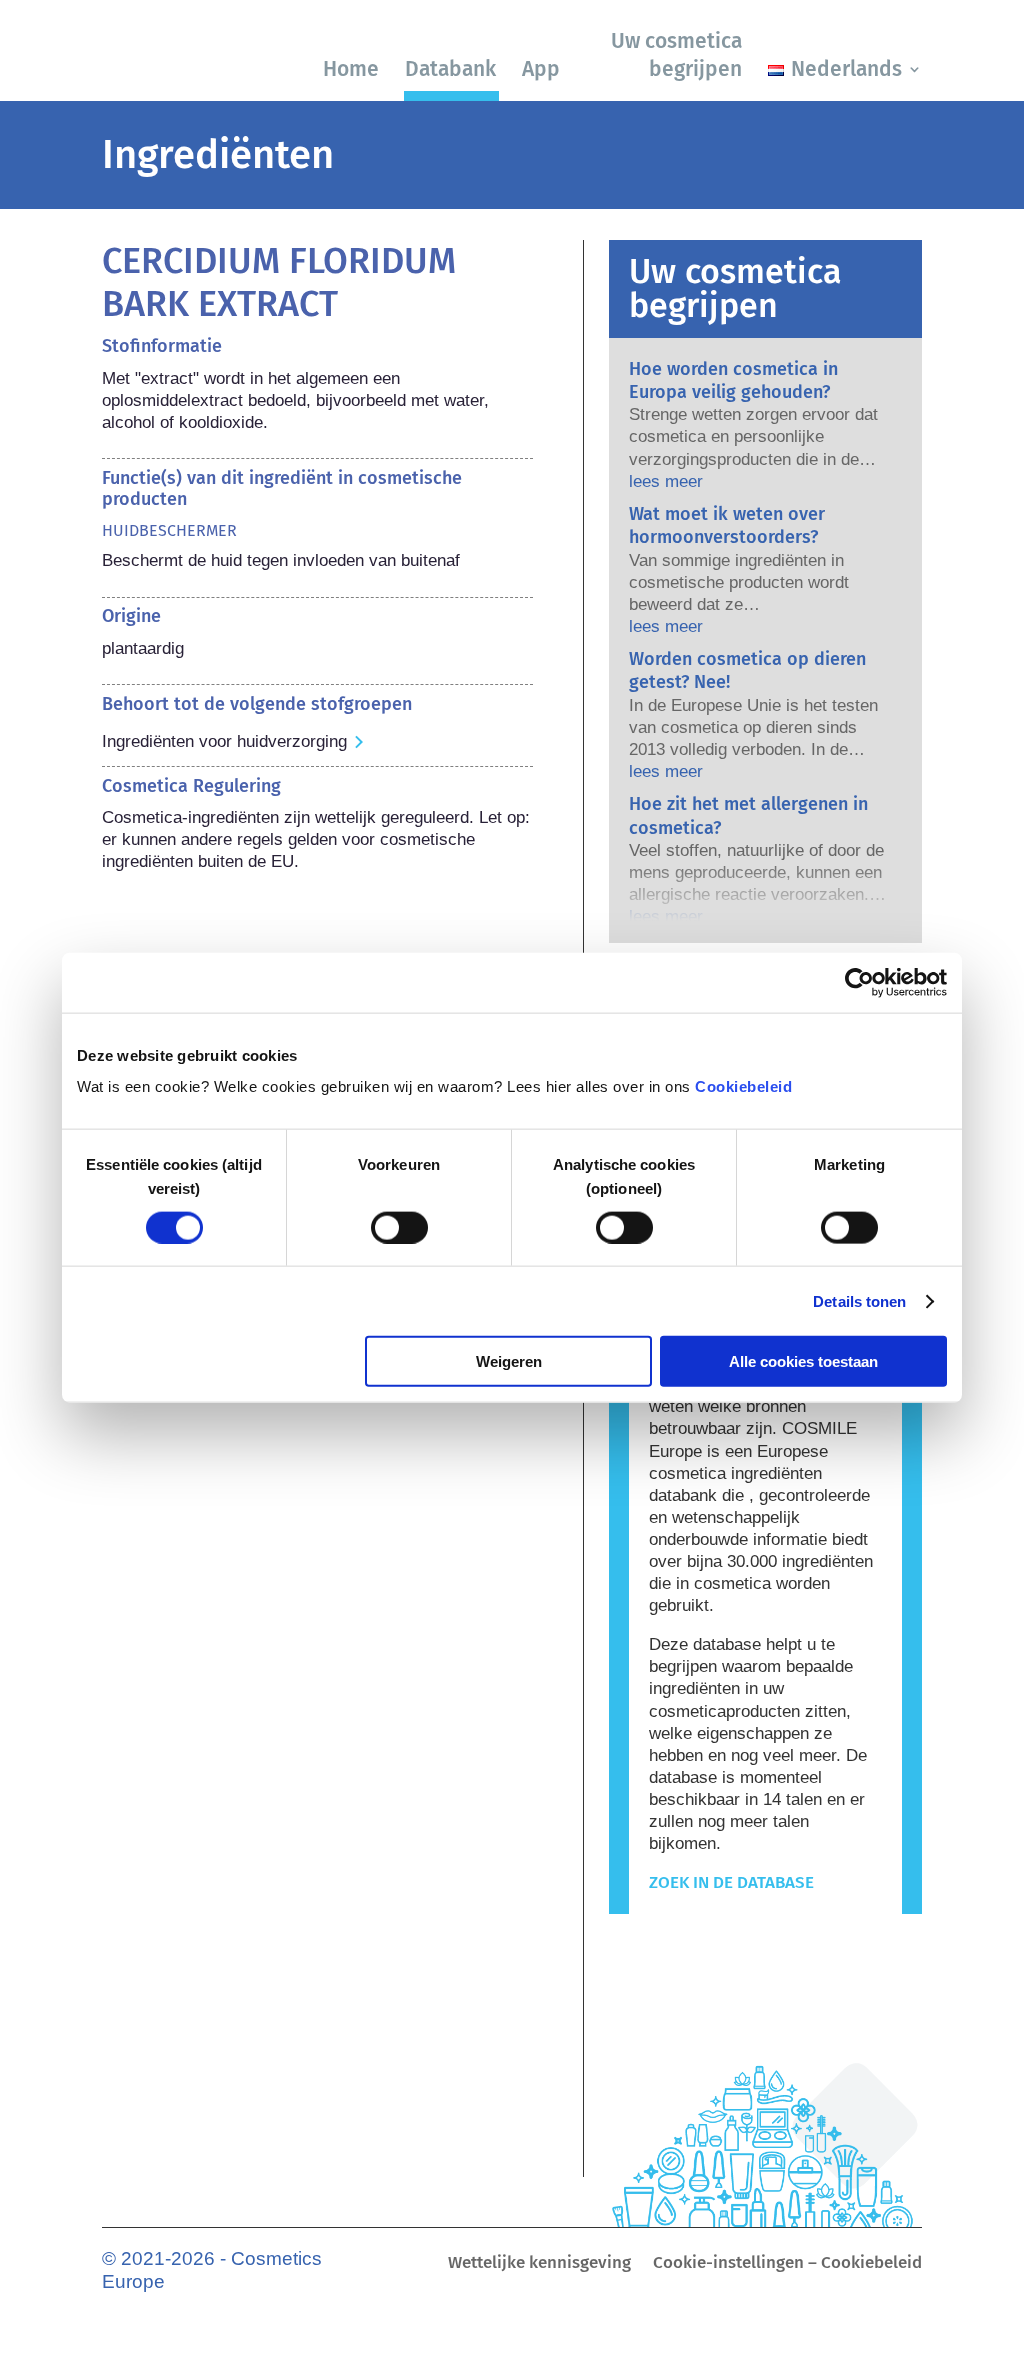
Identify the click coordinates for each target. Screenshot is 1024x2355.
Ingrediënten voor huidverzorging (224, 741)
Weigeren (509, 1361)
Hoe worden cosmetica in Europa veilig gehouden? (733, 380)
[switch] (399, 1227)
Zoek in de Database (731, 1882)
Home (351, 69)
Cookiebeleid (743, 1086)
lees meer (666, 481)
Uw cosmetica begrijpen (676, 54)
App (541, 69)
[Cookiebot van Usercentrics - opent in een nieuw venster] (859, 982)
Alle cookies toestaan (803, 1361)
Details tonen (859, 1300)
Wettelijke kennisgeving (539, 2264)
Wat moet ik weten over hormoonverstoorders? (727, 525)
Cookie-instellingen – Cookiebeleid (787, 2264)
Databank (450, 69)
